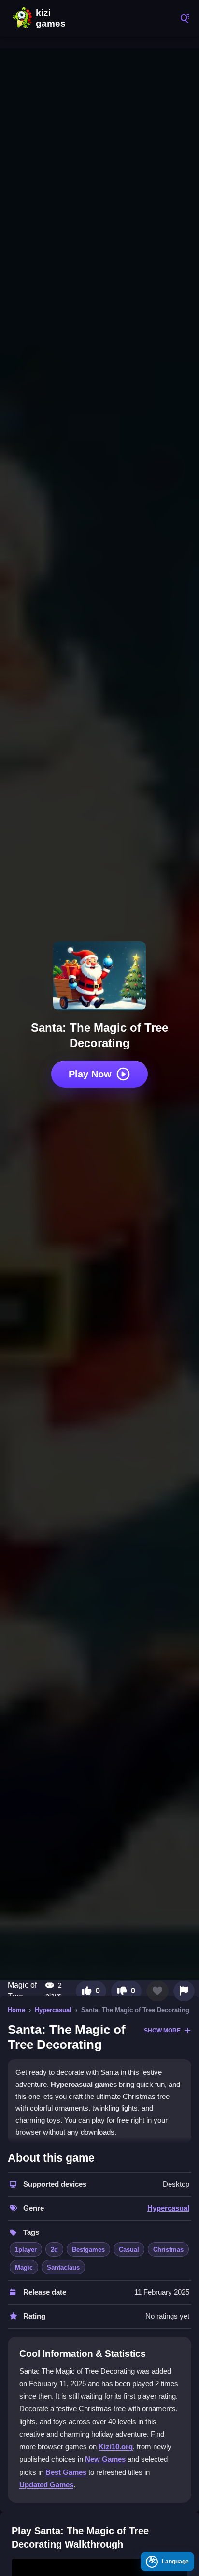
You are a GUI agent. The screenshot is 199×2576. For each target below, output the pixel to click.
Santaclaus (63, 2267)
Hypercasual (53, 2010)
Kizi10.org (116, 2447)
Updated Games (46, 2485)
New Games (105, 2459)
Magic (24, 2267)
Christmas (168, 2250)
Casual (129, 2250)
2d (54, 2250)
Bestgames (88, 2250)
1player (26, 2250)
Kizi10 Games (53, 18)
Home (16, 2010)
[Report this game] (184, 1991)
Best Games (66, 2472)
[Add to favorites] (157, 1991)
